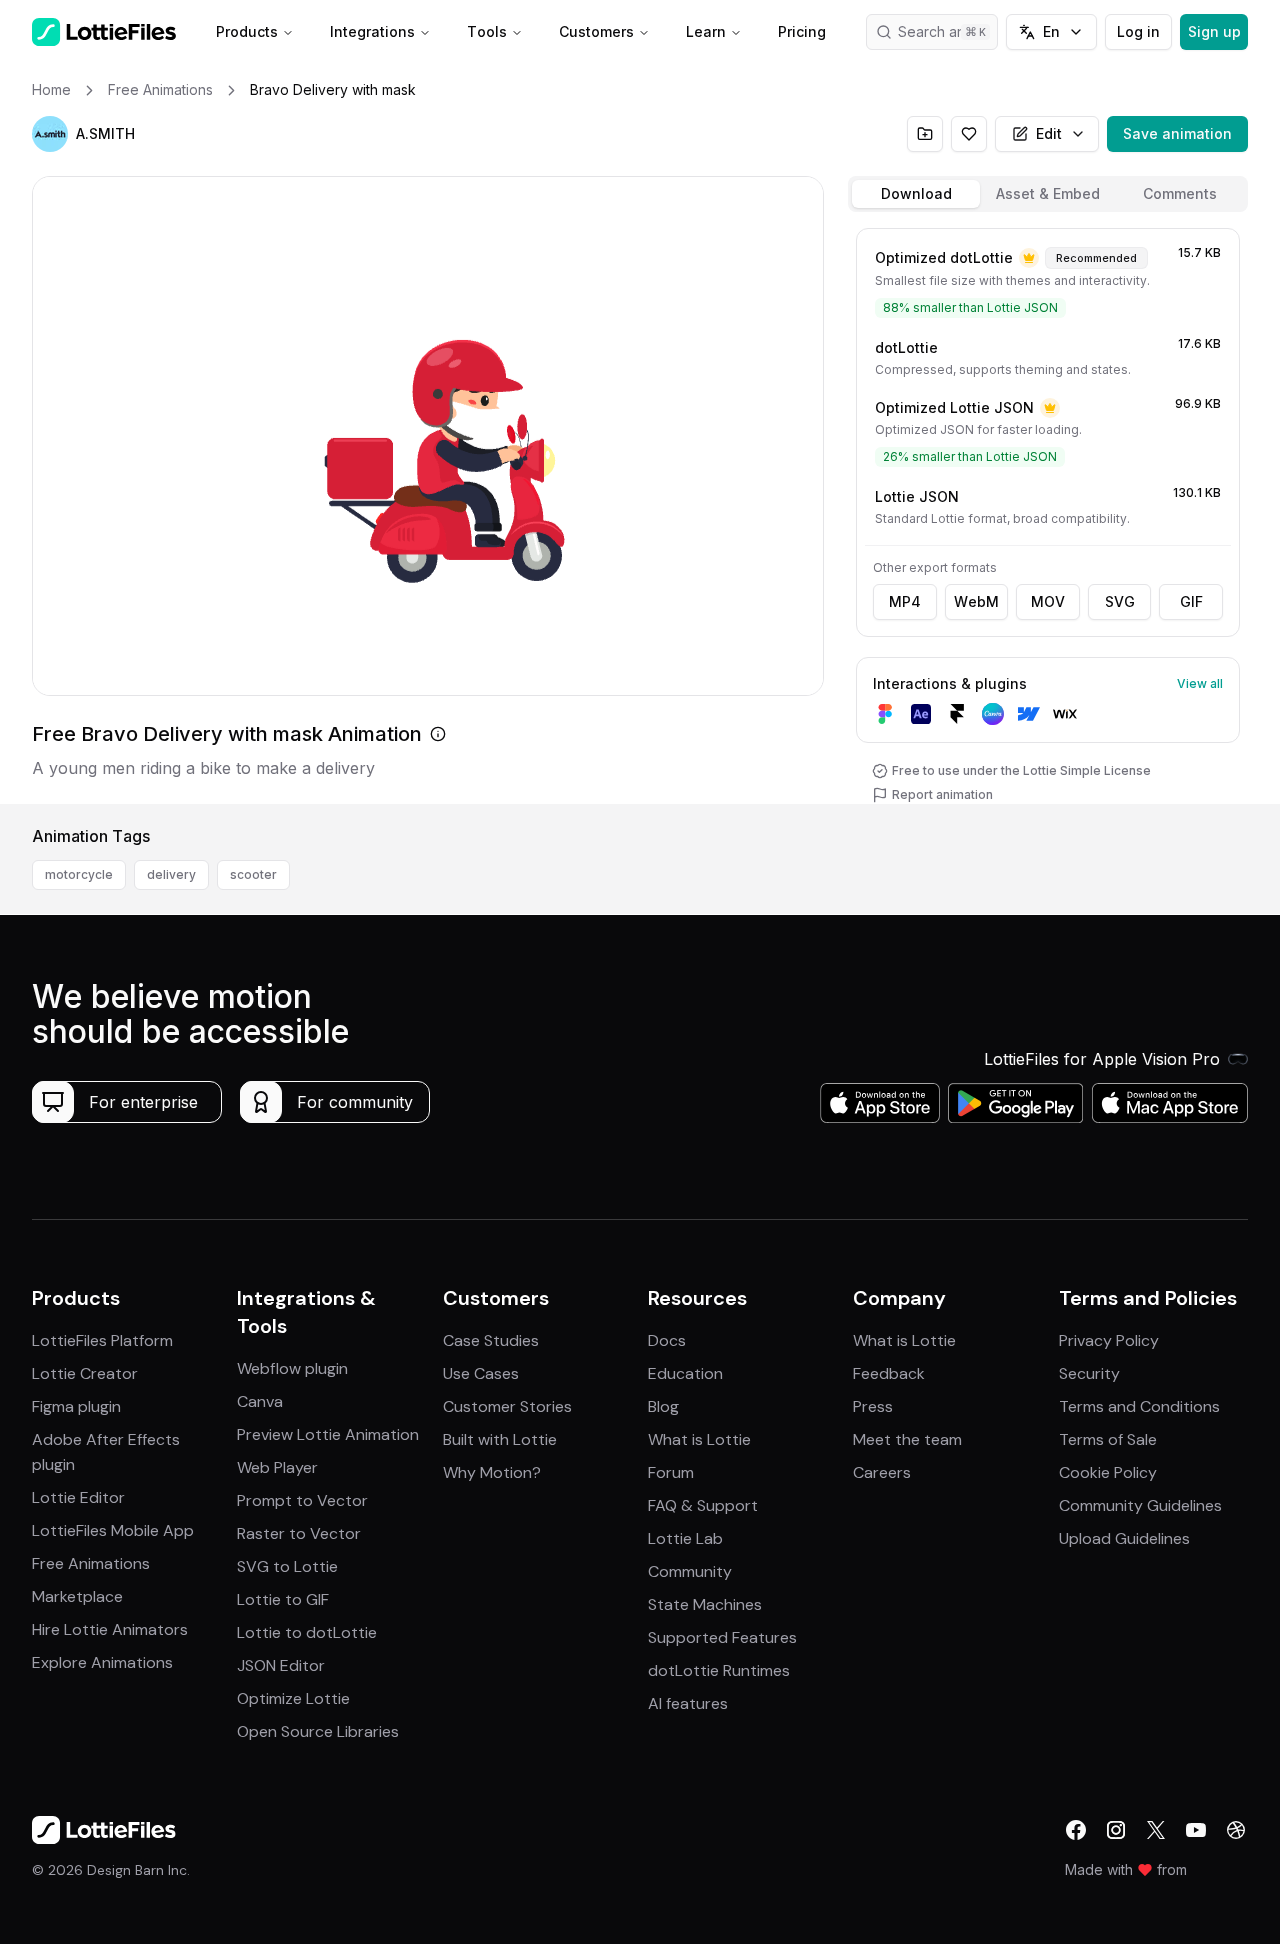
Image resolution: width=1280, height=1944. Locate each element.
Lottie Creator (85, 1373)
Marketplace (77, 1596)
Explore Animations (102, 1662)
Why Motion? (492, 1472)
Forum (671, 1472)
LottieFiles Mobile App (113, 1530)
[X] (1156, 1830)
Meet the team (907, 1439)
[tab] (916, 194)
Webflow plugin (292, 1368)
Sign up (1214, 31)
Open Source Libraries (318, 1731)
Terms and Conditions (1139, 1406)
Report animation (942, 794)
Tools (487, 31)
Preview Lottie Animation (328, 1434)
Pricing (802, 31)
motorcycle (79, 874)
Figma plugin (76, 1406)
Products (247, 31)
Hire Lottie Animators (110, 1629)
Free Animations (91, 1563)
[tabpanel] (1048, 512)
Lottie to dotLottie (307, 1632)
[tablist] (1048, 194)
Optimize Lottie (293, 1698)
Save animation (1177, 133)
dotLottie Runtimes (719, 1670)
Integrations (372, 31)
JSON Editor (281, 1665)
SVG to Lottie (287, 1566)
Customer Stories (507, 1406)
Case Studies (491, 1340)
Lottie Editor (78, 1497)
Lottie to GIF (283, 1599)
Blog (663, 1406)
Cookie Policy (1108, 1472)
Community (690, 1571)
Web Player (277, 1467)
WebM (976, 601)
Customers (596, 31)
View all (1200, 683)
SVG (1120, 601)
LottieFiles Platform (102, 1340)
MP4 (905, 601)
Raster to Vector (299, 1533)
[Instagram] (1116, 1830)
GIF (1191, 601)
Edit (1049, 133)
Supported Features (722, 1637)
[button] (50, 134)
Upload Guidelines (1124, 1538)
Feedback (889, 1373)
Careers (882, 1472)
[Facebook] (1076, 1830)
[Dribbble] (1236, 1830)
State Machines (705, 1604)
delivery (171, 874)
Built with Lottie (500, 1439)
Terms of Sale (1108, 1439)
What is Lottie (699, 1439)
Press (873, 1406)
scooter (253, 874)
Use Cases (481, 1373)
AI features (688, 1703)
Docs (667, 1340)
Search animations (948, 31)
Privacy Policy (1109, 1340)
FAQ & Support (703, 1505)
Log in (1138, 31)
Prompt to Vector (302, 1500)
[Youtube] (1196, 1830)
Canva (260, 1401)
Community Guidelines (1140, 1505)
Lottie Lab (685, 1538)
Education (685, 1373)
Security (1089, 1373)
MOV (1048, 601)
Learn (706, 31)
